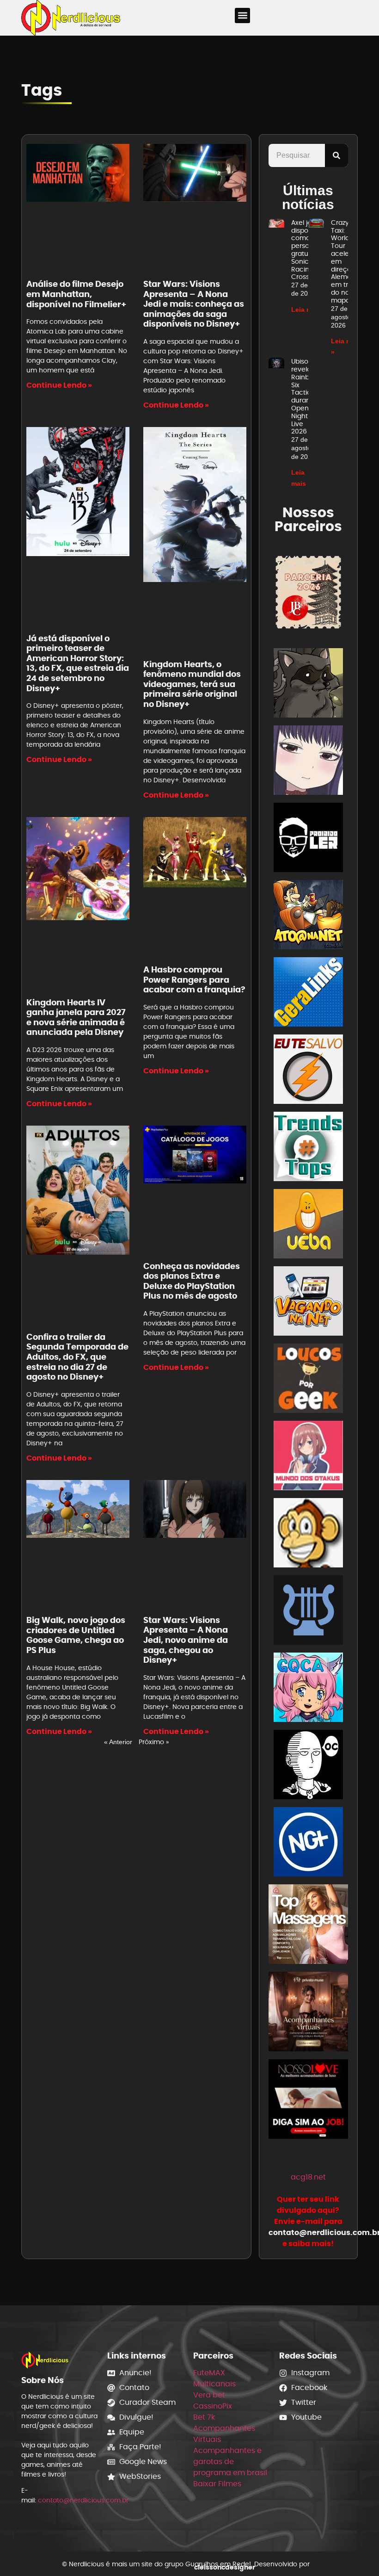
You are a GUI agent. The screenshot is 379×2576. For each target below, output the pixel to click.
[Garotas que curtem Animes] (308, 1689)
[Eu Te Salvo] (308, 1071)
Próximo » (154, 1742)
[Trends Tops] (308, 1148)
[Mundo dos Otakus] (308, 1457)
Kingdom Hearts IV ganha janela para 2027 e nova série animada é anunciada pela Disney (76, 1017)
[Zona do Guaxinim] (308, 684)
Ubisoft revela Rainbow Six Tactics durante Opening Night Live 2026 (305, 396)
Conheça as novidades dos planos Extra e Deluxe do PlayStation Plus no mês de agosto (192, 1281)
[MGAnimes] (308, 762)
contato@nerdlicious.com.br (83, 2500)
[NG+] (308, 1843)
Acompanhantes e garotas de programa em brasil (230, 2461)
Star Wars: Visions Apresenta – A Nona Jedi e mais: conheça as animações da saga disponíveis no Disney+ (194, 304)
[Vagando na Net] (308, 1303)
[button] (242, 15)
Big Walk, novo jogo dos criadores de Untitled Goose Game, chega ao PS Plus (76, 1635)
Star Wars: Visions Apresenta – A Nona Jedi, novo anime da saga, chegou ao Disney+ (186, 1640)
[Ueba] (308, 1225)
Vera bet (209, 2395)
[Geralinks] (308, 994)
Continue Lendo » (59, 385)
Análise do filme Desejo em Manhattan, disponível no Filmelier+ (76, 294)
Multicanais (214, 2384)
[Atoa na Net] (308, 916)
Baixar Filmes (217, 2484)
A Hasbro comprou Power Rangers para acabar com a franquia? (194, 979)
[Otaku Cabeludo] (308, 1766)
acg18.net (308, 2177)
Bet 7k (204, 2417)
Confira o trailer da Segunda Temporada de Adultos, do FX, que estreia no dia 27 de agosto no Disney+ (77, 1357)
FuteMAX (209, 2373)
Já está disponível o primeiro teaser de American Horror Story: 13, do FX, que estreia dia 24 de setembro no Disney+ (78, 663)
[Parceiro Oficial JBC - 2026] (308, 592)
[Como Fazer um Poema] (308, 1612)
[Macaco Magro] (308, 1534)
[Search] (336, 155)
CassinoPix (213, 2406)
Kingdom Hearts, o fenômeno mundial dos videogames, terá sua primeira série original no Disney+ (192, 684)
